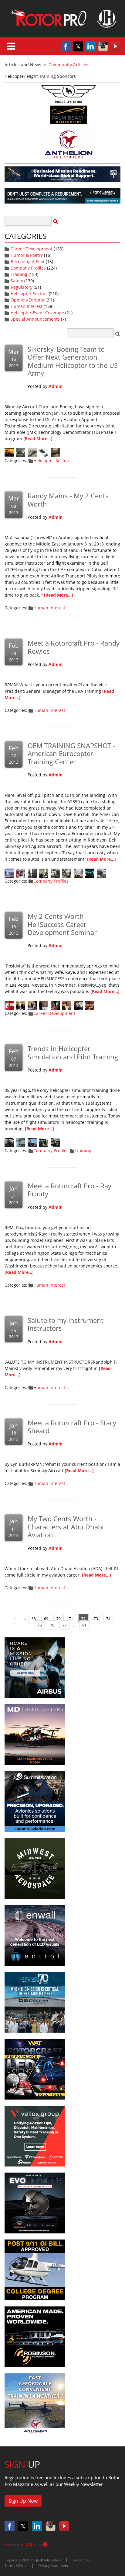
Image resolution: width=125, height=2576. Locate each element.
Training (19, 274)
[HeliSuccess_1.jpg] (90, 1005)
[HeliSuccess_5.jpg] (44, 1005)
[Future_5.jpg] (9, 452)
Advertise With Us (24, 2544)
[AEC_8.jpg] (21, 873)
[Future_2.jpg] (44, 452)
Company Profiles (28, 268)
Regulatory (22, 287)
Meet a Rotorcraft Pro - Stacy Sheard (72, 1427)
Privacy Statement (53, 2566)
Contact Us (81, 2560)
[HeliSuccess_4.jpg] (55, 1005)
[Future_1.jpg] (55, 452)
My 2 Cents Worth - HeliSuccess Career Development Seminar (62, 924)
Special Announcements (35, 319)
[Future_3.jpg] (32, 452)
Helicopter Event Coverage (37, 313)
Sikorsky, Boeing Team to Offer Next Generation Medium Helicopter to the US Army (73, 361)
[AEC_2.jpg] (90, 873)
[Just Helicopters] (62, 19)
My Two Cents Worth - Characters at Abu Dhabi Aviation (66, 1527)
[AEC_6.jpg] (44, 873)
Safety (17, 281)
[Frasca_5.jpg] (9, 1142)
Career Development (32, 249)
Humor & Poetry (27, 255)
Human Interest (27, 306)
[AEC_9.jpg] (9, 873)
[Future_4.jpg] (21, 452)
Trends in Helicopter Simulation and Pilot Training (73, 1052)
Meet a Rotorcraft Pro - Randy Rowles (74, 647)
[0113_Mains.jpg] (9, 1005)
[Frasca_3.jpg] (32, 1142)
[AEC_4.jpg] (67, 873)
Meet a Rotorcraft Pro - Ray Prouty (69, 1190)
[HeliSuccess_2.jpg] (78, 1005)
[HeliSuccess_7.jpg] (21, 1005)
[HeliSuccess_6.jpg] (32, 1005)
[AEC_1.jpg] (101, 873)
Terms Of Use (16, 2566)
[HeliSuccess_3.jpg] (67, 1005)
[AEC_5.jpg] (55, 873)
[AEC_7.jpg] (32, 873)
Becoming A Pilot (28, 261)
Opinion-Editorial (28, 300)
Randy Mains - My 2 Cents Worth (68, 500)
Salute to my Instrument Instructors (66, 1324)
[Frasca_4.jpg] (21, 1142)
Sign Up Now (23, 2501)
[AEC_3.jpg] (78, 873)
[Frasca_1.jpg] (55, 1142)
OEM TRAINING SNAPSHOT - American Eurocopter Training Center (71, 753)
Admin (56, 386)
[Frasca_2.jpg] (44, 1142)
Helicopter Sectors (29, 293)
